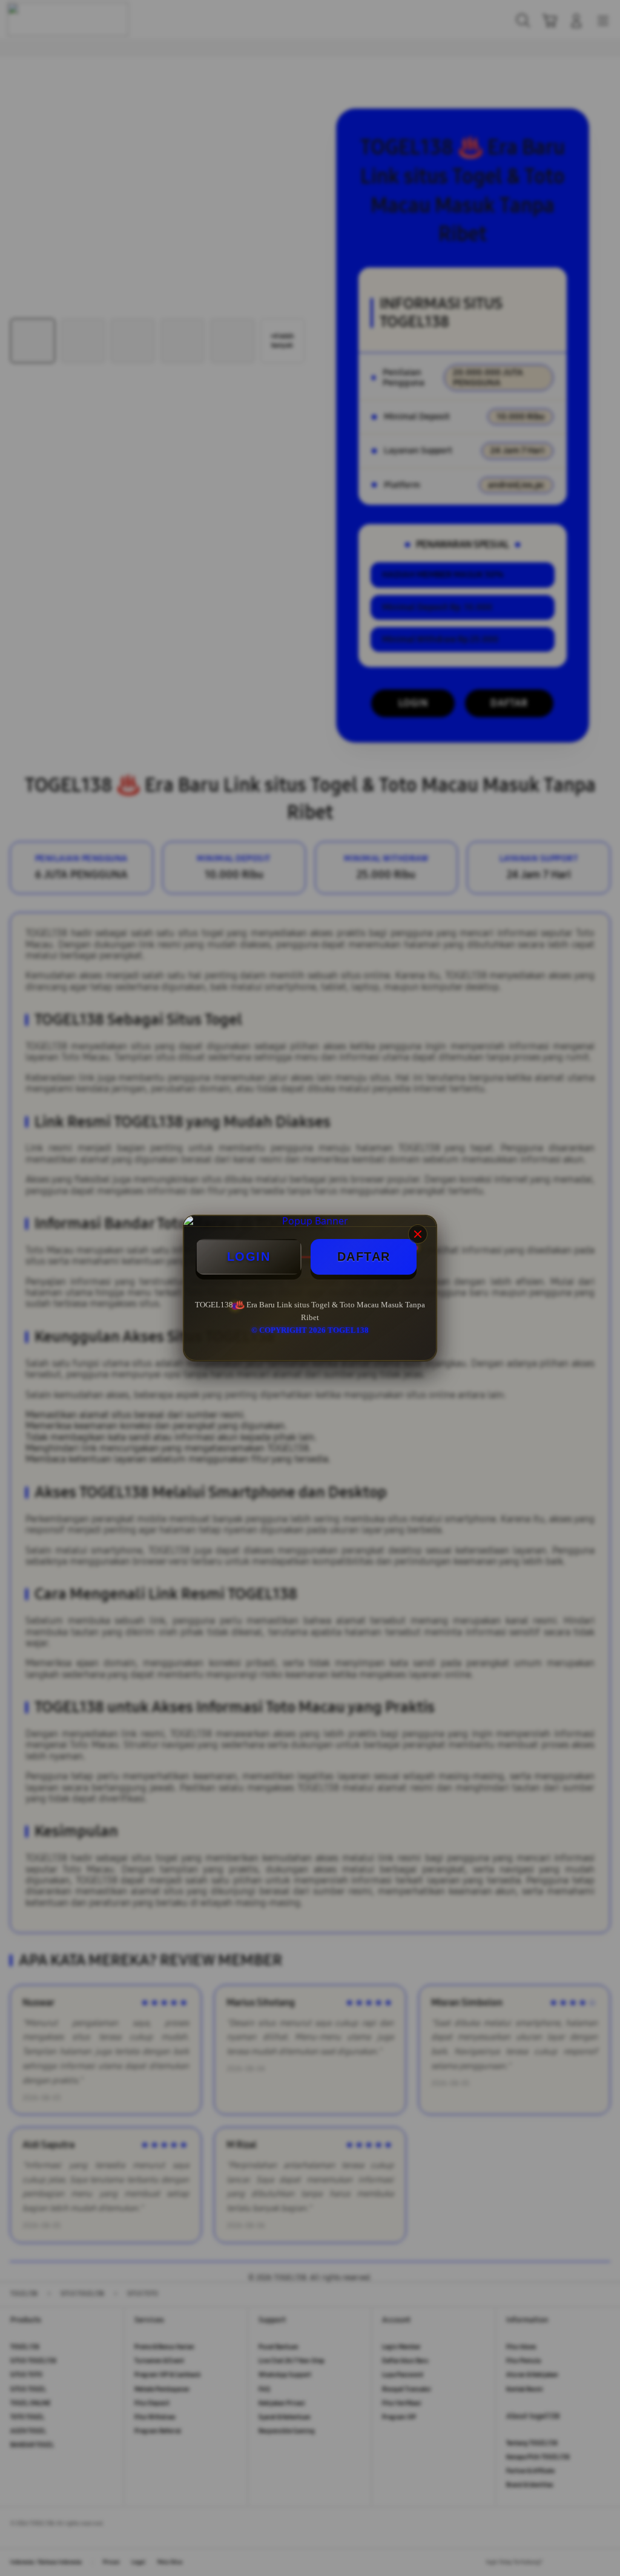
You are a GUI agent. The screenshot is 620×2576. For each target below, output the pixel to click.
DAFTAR (364, 1257)
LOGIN (249, 1257)
